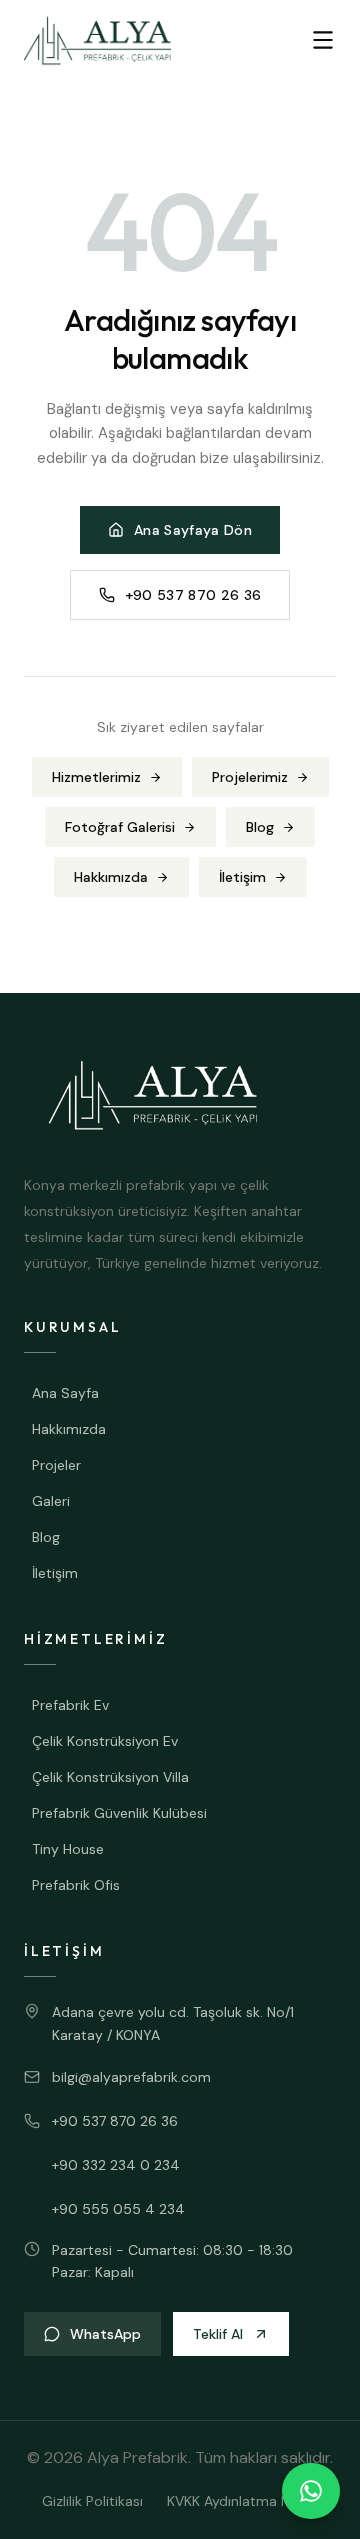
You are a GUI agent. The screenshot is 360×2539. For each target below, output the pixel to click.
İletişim (242, 877)
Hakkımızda (111, 877)
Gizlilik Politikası (92, 2501)
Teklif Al (218, 2334)
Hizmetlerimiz (96, 777)
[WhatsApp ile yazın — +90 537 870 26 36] (311, 2491)
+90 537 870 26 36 (193, 595)
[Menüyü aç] (323, 40)
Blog (260, 827)
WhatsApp (105, 2334)
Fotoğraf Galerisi (120, 827)
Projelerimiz (250, 777)
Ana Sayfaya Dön (193, 530)
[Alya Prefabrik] (97, 40)
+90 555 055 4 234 (118, 2209)
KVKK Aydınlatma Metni (242, 2501)
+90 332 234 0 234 (116, 2165)
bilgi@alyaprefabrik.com (131, 2077)
